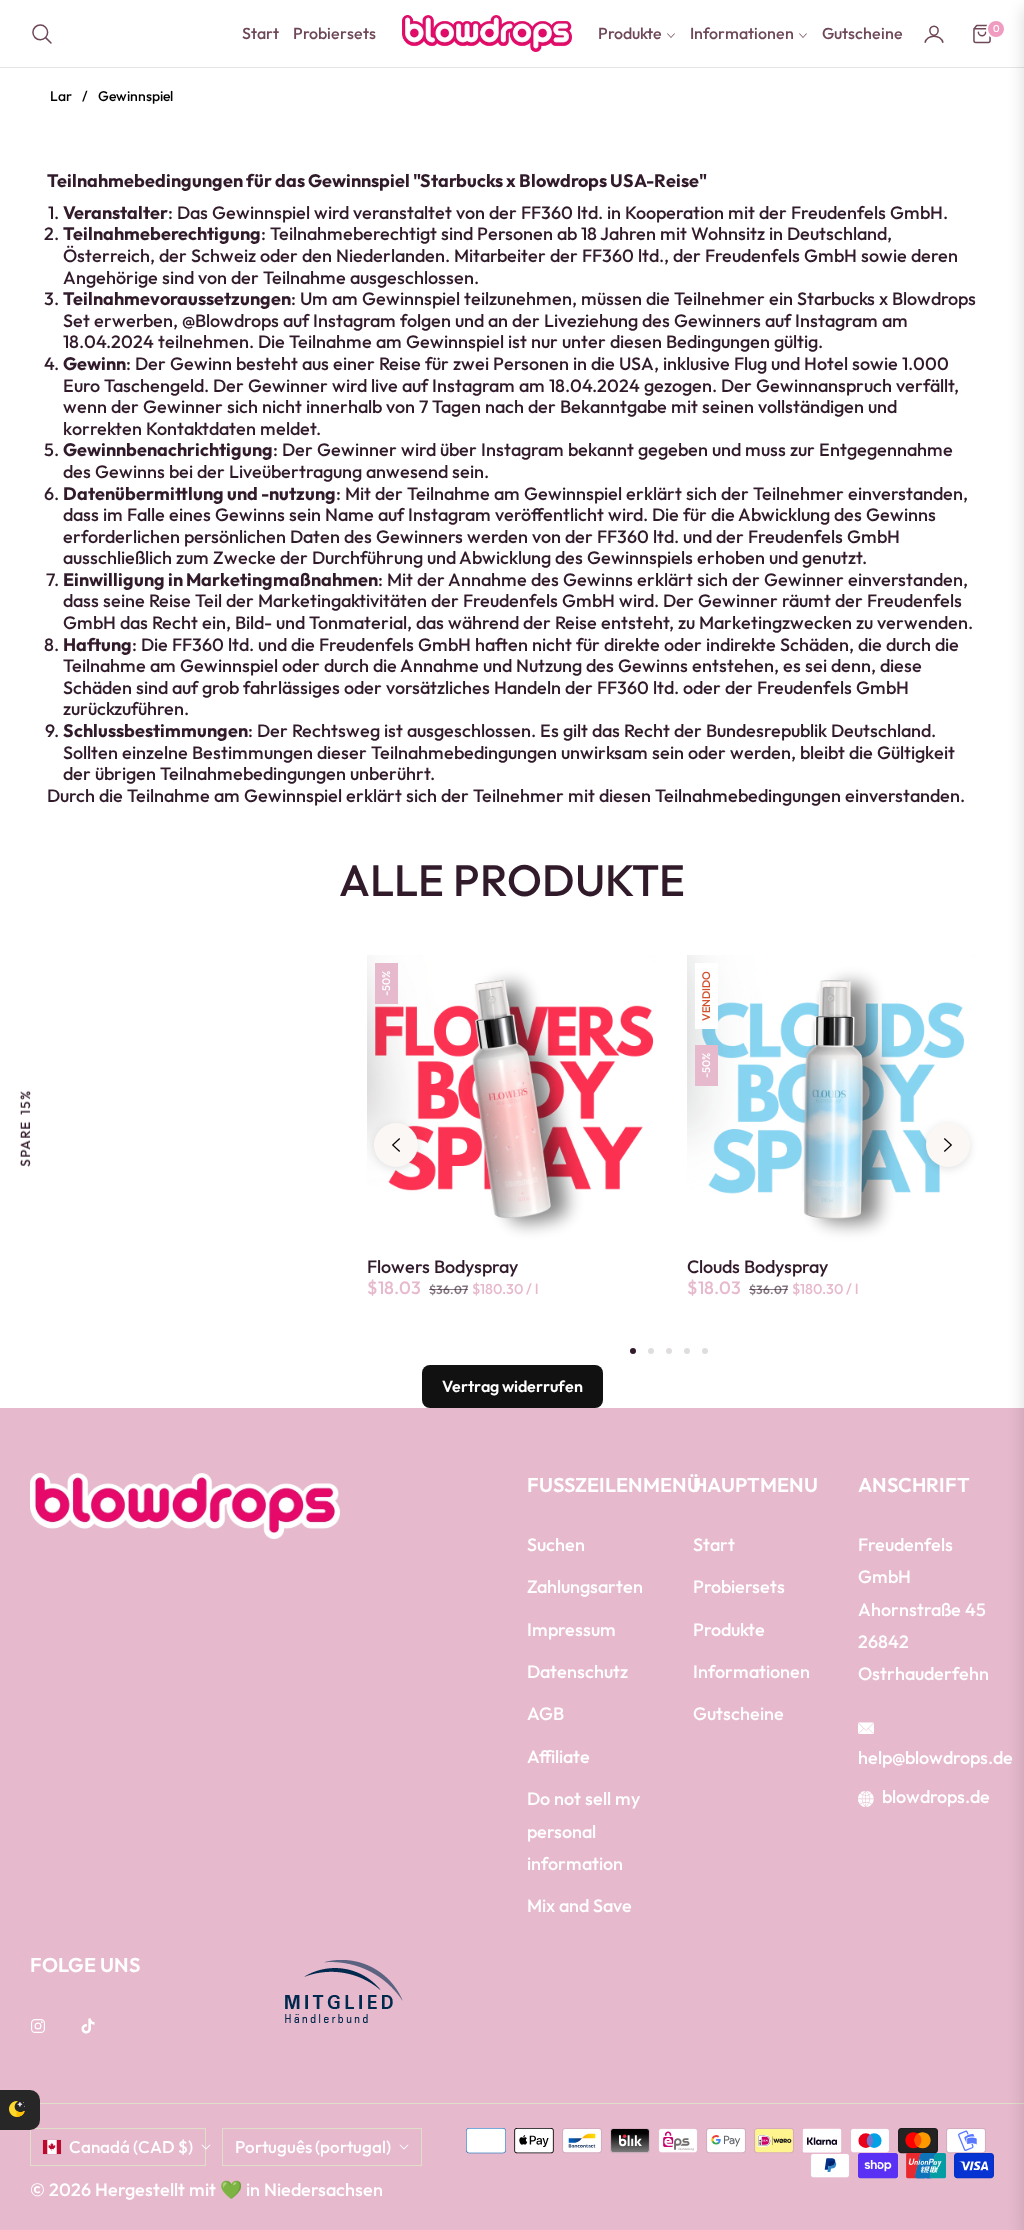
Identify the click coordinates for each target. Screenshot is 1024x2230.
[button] (48, 34)
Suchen (556, 1544)
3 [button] (669, 1351)
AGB (545, 1713)
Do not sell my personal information (583, 1831)
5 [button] (705, 1351)
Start (714, 1544)
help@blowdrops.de (935, 1757)
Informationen (751, 1671)
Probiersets (739, 1586)
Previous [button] (396, 1145)
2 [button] (651, 1351)
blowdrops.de (936, 1796)
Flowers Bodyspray (442, 1267)
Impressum (571, 1629)
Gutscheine (738, 1713)
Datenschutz (577, 1671)
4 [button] (687, 1351)
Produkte (729, 1629)
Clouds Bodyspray (757, 1267)
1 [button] (633, 1351)
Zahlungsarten (585, 1586)
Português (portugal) (313, 2146)
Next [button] (948, 1145)
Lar (61, 96)
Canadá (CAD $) (131, 2146)
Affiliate (558, 1756)
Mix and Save (579, 1905)
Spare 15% (25, 1127)
